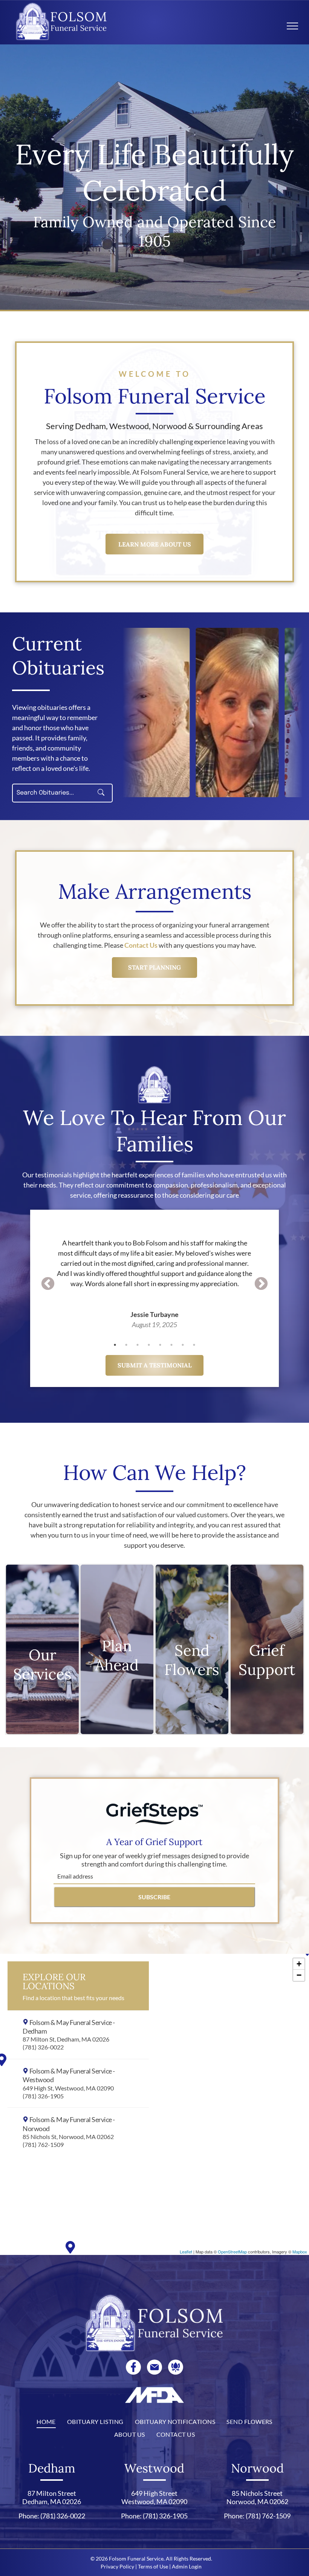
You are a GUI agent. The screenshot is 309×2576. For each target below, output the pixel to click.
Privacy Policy (117, 2566)
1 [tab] (115, 1345)
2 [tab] (126, 1345)
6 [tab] (171, 1345)
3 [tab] (138, 1345)
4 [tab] (149, 1345)
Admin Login (187, 2566)
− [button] (299, 1975)
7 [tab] (183, 1345)
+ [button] (299, 1964)
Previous (48, 1284)
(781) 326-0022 (63, 2516)
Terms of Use (153, 2566)
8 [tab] (194, 1345)
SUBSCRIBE (154, 1897)
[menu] (292, 26)
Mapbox (300, 2252)
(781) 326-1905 (165, 2516)
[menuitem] (46, 2422)
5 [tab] (160, 1345)
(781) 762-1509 (268, 2516)
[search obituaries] (103, 793)
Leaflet (186, 2252)
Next (261, 1284)
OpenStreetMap (232, 2252)
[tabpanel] (154, 1274)
